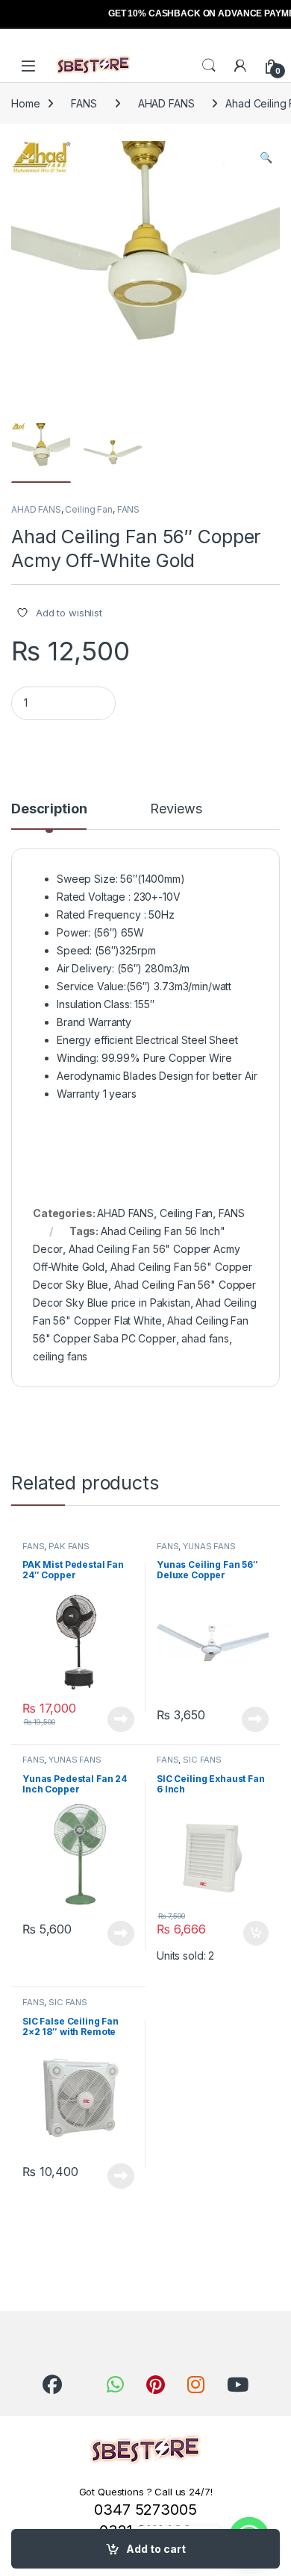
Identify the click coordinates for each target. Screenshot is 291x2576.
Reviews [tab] (176, 809)
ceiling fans (60, 1356)
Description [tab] (49, 809)
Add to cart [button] (256, 1933)
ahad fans (205, 1338)
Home (25, 103)
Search (209, 66)
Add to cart (156, 2549)
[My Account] (240, 66)
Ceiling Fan (88, 509)
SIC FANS (202, 1760)
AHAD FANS (166, 103)
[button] (266, 157)
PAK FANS (69, 1546)
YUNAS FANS (209, 1546)
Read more (121, 1719)
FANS (84, 103)
